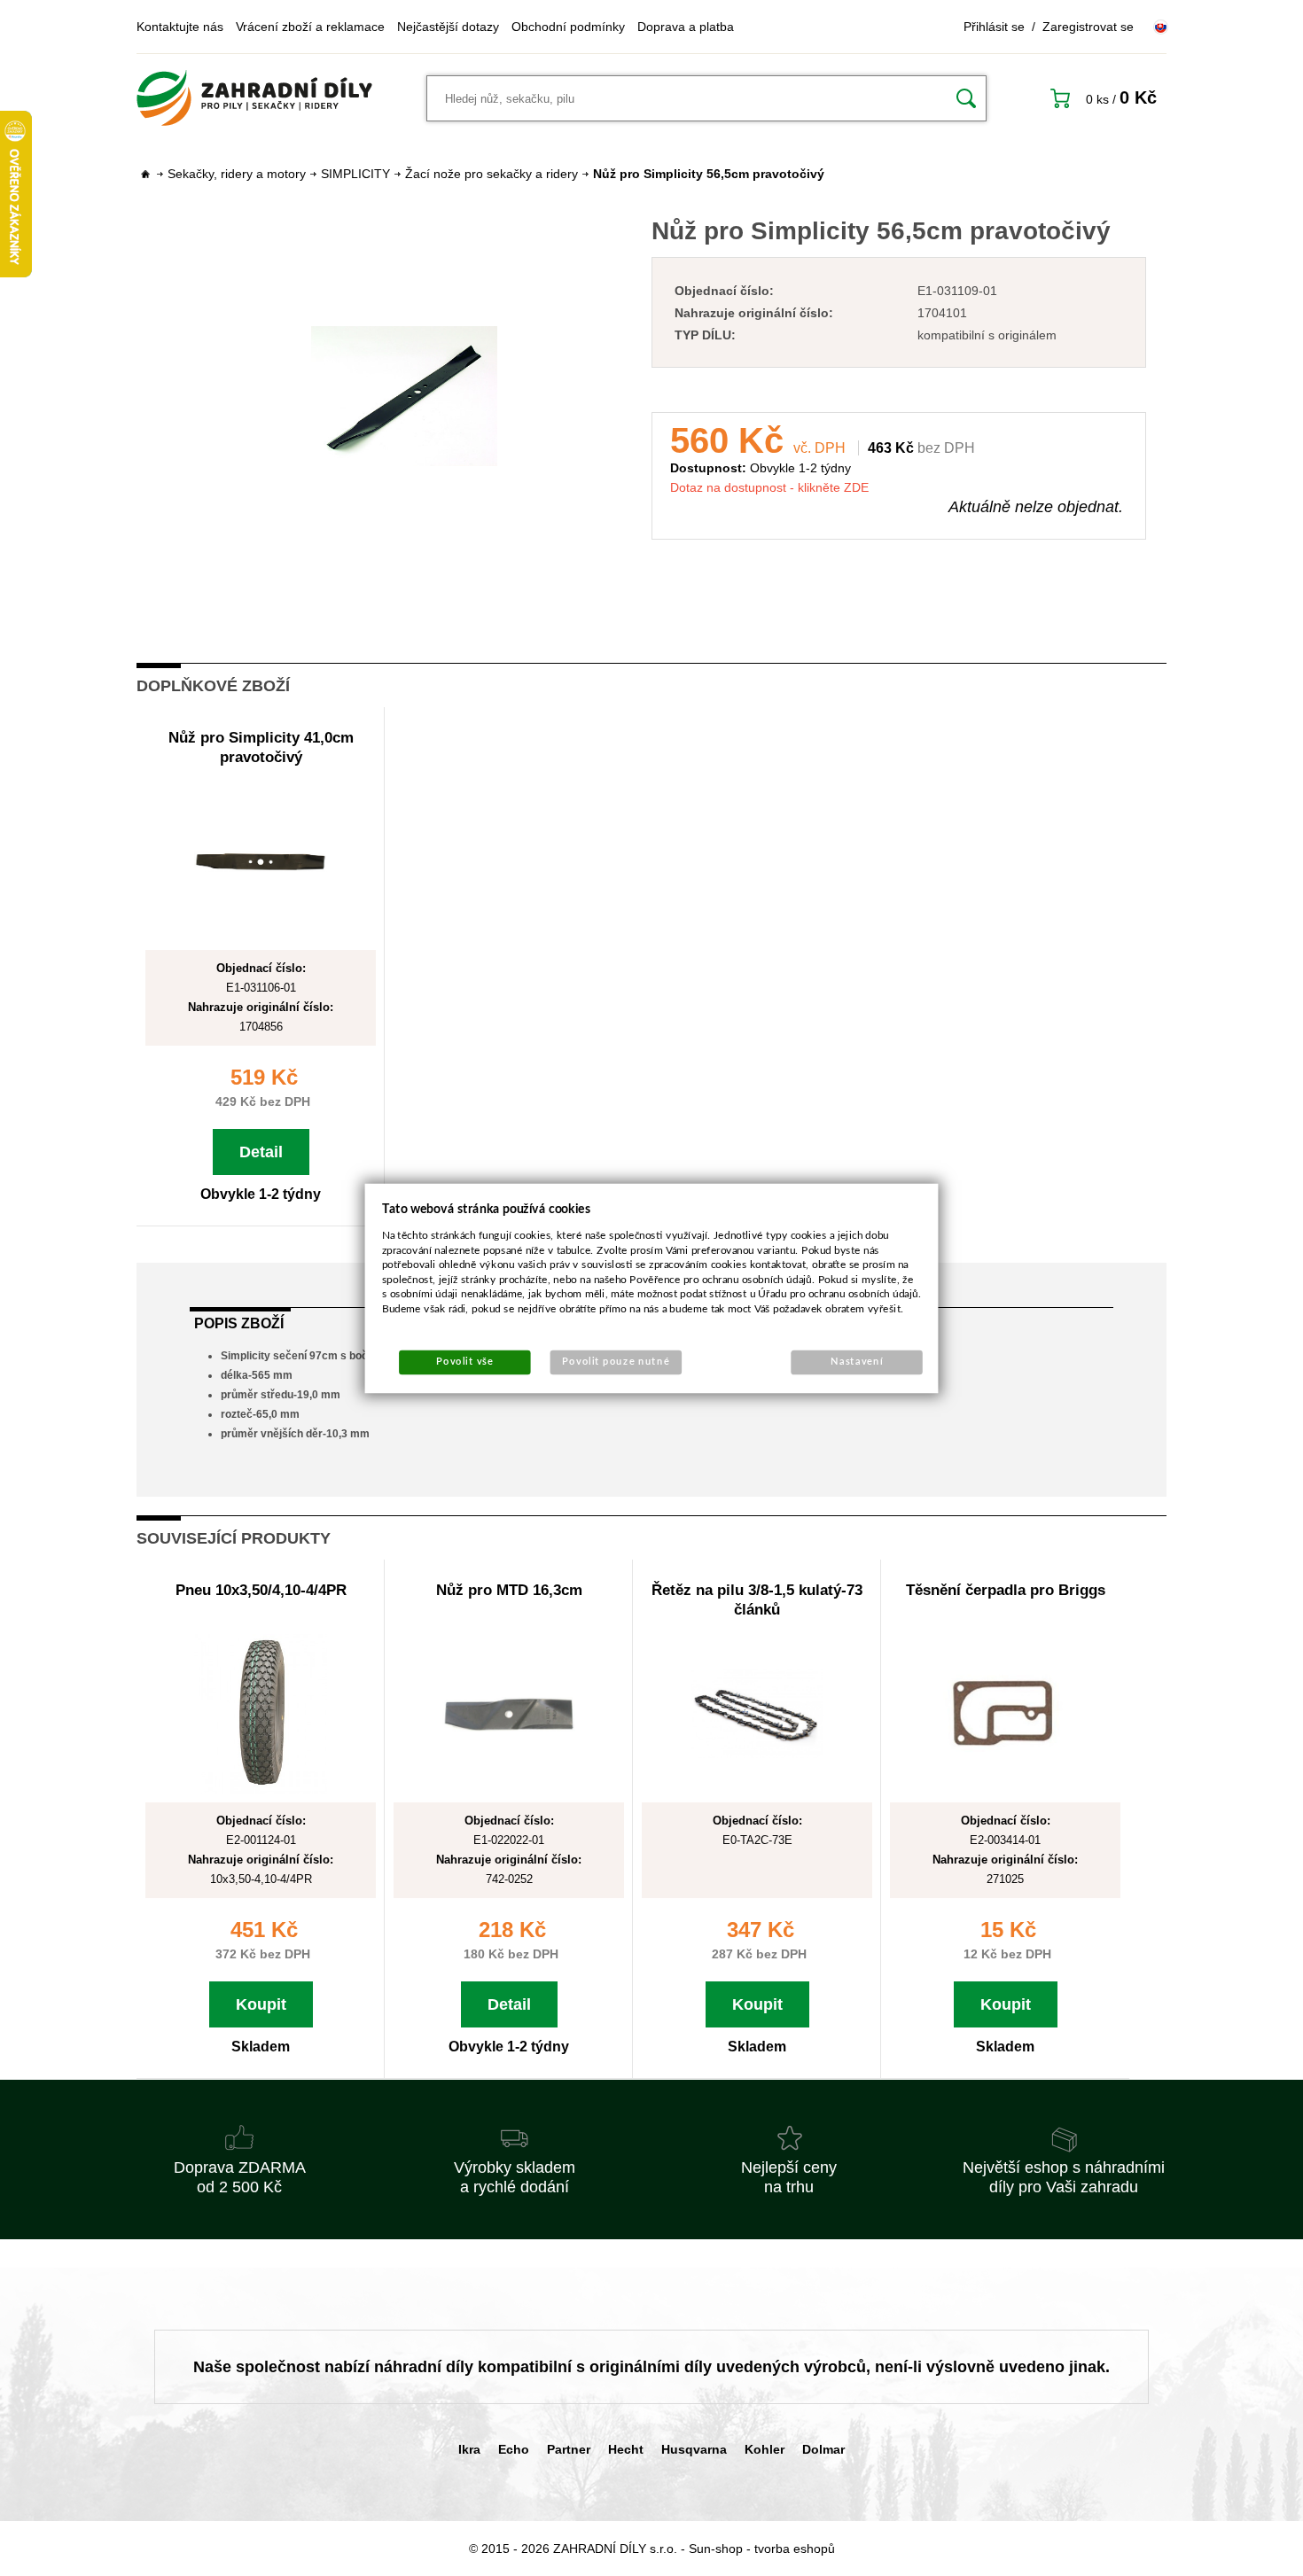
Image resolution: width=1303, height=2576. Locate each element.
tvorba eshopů (795, 2549)
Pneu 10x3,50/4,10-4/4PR (261, 1590)
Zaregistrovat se (1088, 27)
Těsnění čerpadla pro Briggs (1006, 1590)
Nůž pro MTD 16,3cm (509, 1590)
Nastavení (857, 1362)
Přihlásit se (994, 27)
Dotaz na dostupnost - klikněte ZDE (769, 487)
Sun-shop (716, 2549)
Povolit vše (464, 1362)
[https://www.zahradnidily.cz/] (254, 98)
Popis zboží (239, 1323)
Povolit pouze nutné (616, 1362)
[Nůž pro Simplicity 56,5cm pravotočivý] (404, 396)
